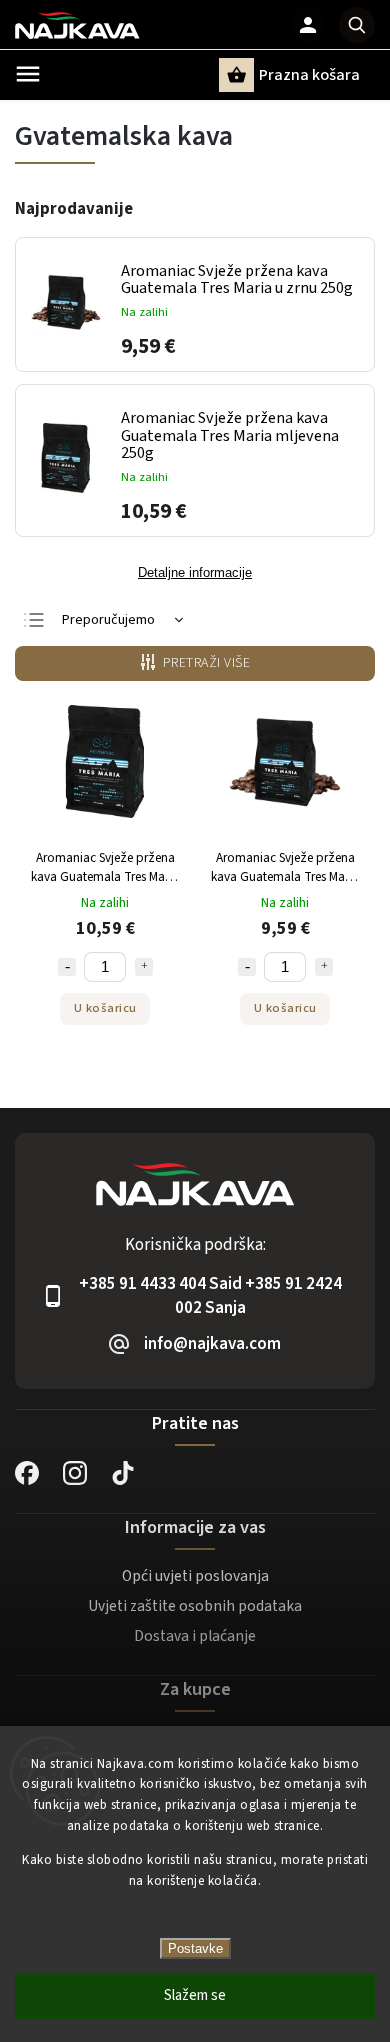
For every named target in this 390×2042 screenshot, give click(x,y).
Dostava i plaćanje (195, 1636)
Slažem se (195, 1995)
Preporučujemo (108, 620)
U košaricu (105, 1008)
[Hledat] (357, 25)
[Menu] (28, 74)
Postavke (195, 1948)
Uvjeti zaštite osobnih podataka (195, 1606)
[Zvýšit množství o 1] (144, 967)
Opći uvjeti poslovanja (195, 1576)
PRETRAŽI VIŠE (207, 663)
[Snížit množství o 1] (67, 967)
